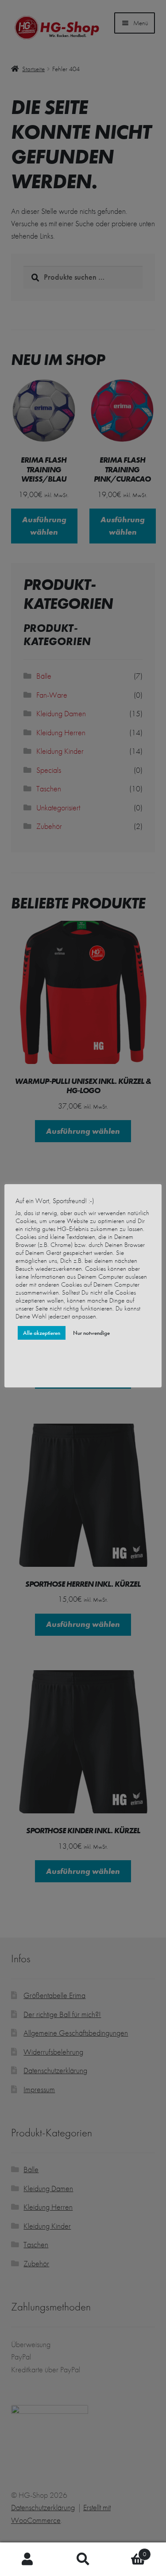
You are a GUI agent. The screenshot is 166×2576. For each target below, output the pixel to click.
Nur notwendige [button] (91, 1333)
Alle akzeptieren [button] (42, 1333)
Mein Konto (28, 2559)
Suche (83, 2559)
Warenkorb (128, 2551)
